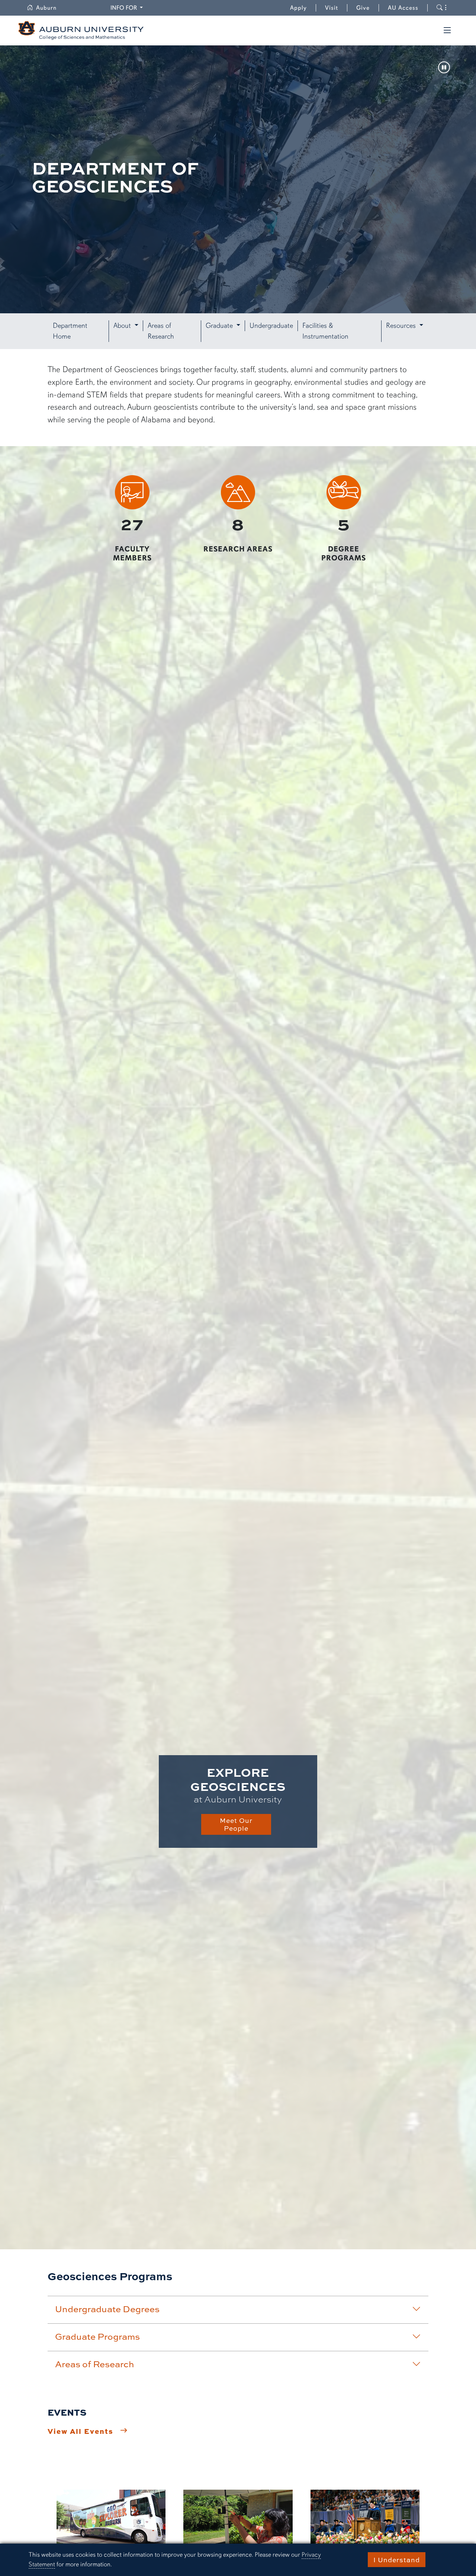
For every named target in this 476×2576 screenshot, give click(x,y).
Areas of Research (161, 331)
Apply (298, 8)
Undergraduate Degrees (107, 2309)
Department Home (70, 331)
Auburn (51, 8)
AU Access (403, 8)
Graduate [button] (220, 326)
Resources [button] (402, 326)
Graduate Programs (97, 2336)
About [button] (123, 326)
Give (368, 8)
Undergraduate (271, 326)
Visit (332, 8)
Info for (128, 8)
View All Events (81, 2431)
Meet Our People (236, 1824)
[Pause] (444, 68)
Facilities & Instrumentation (325, 331)
